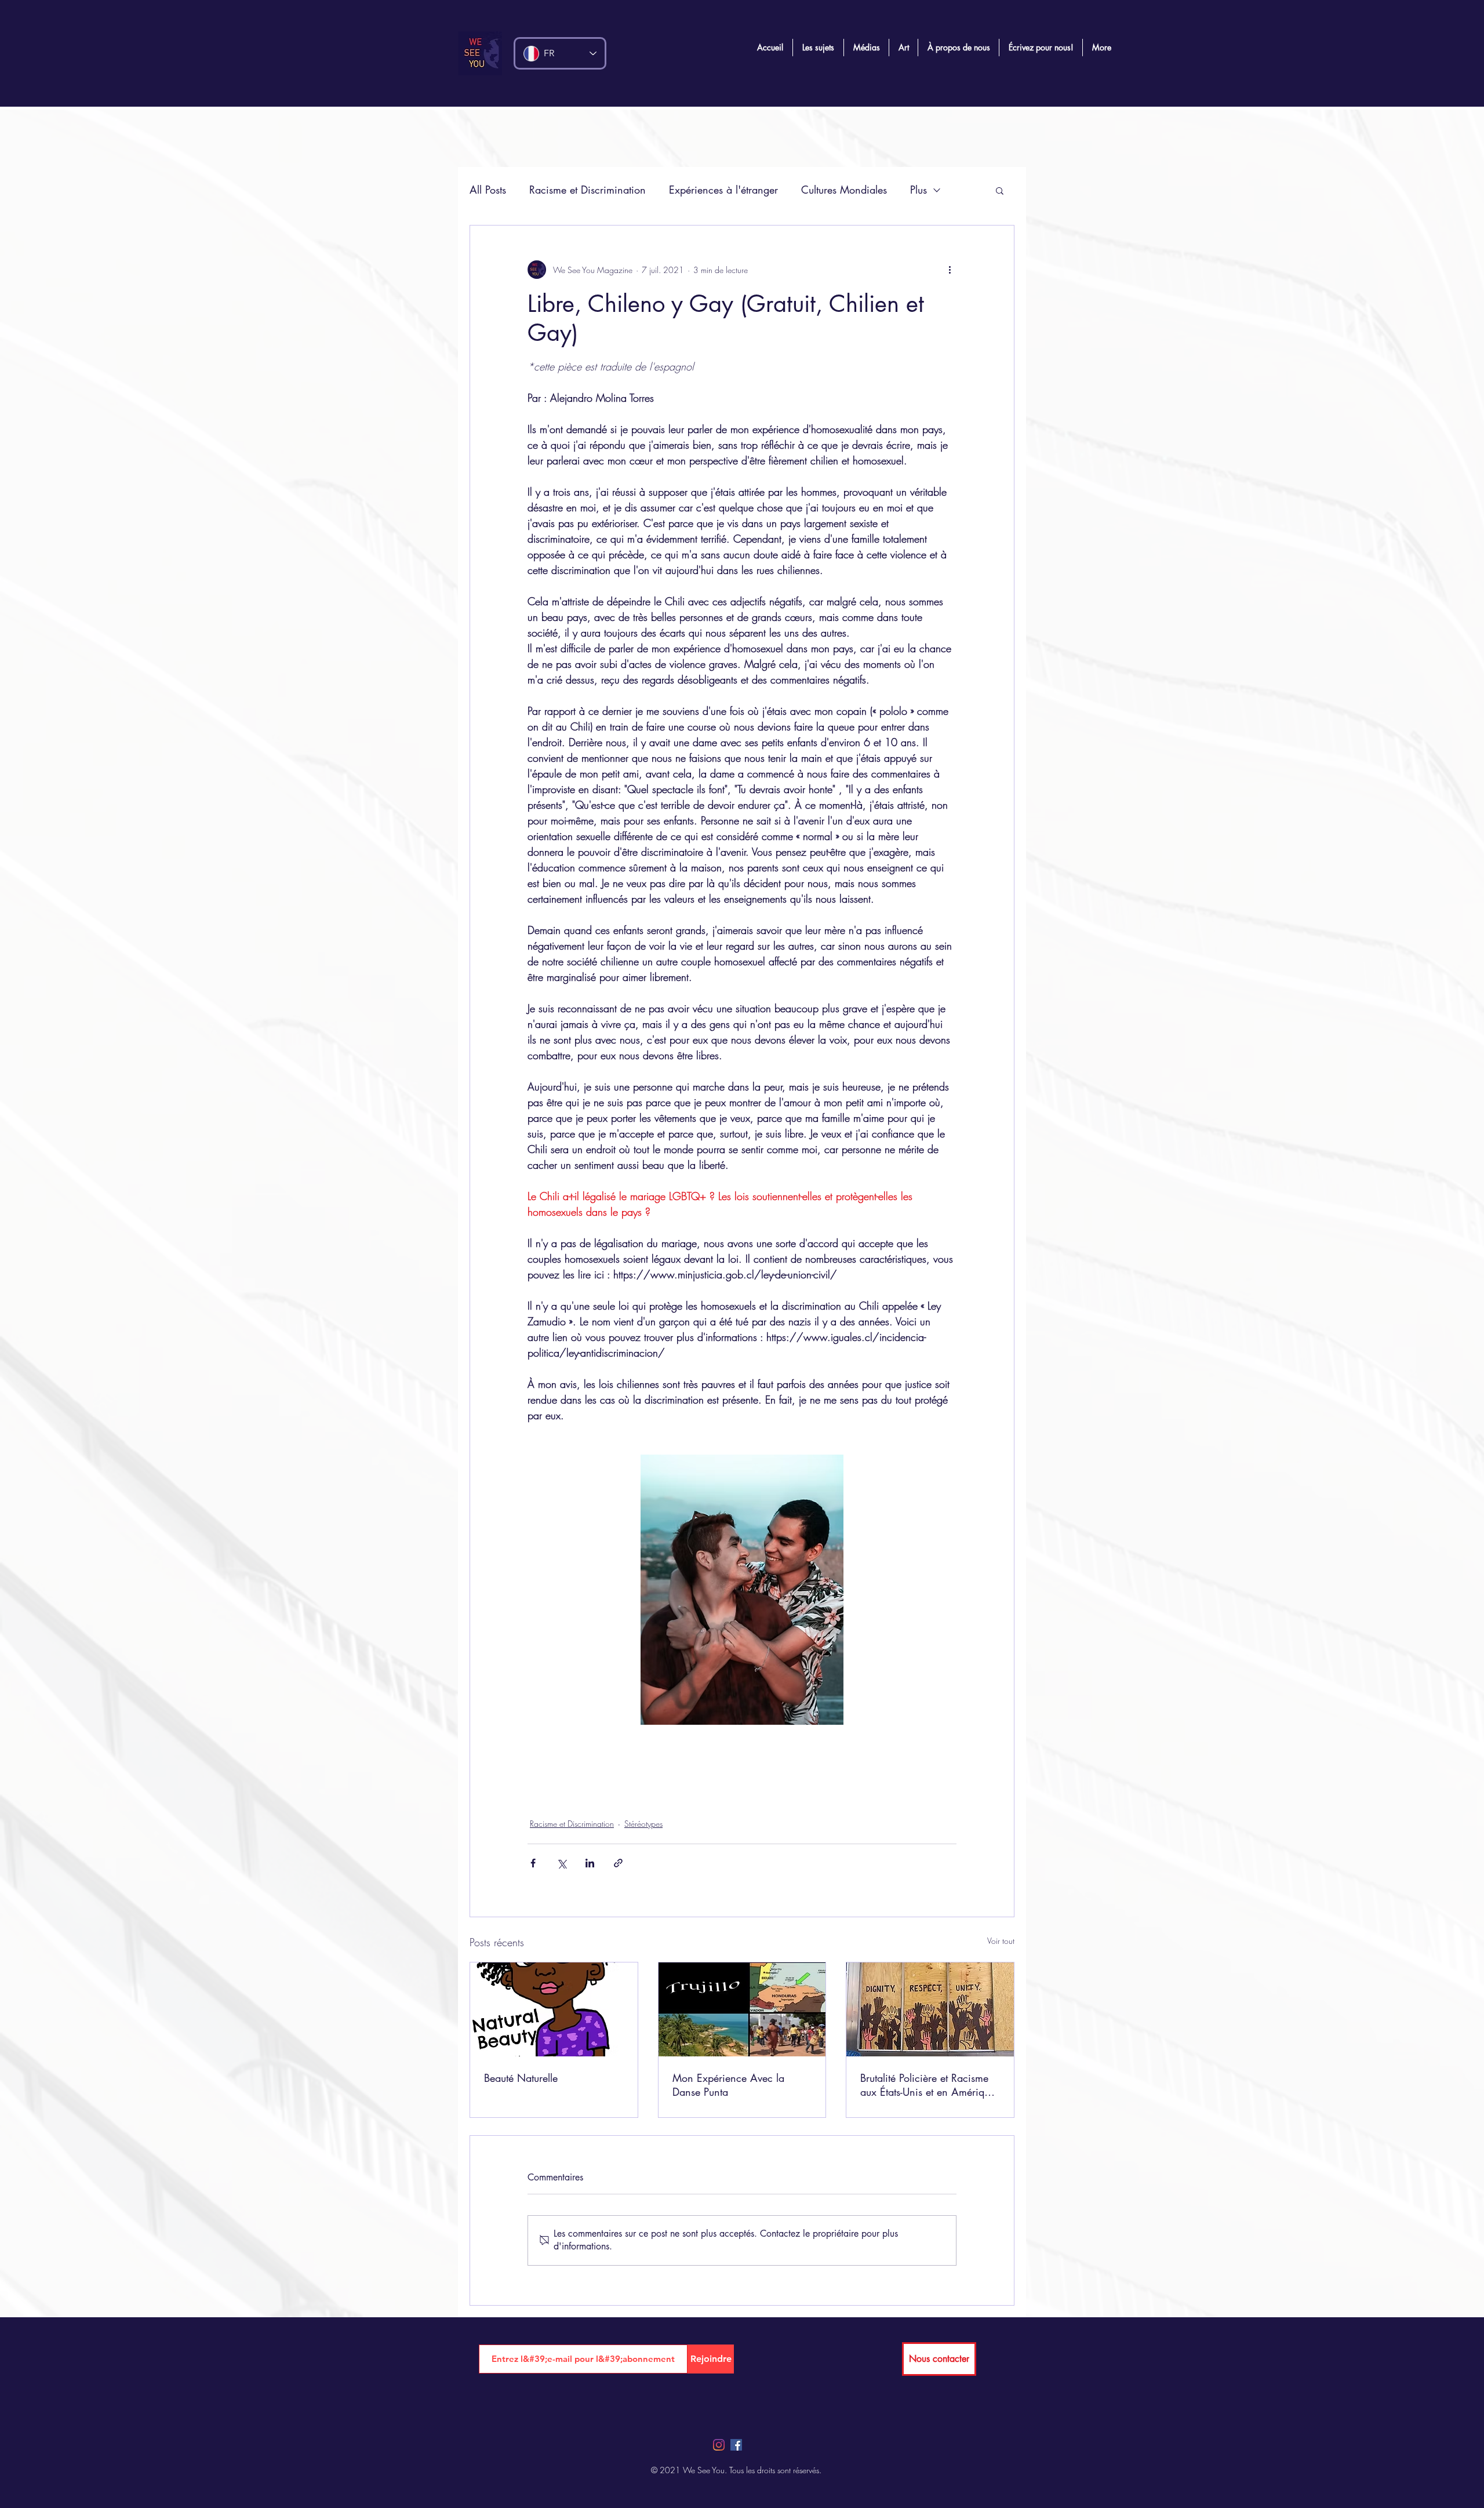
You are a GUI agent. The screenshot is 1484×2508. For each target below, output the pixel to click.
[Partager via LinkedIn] (590, 1863)
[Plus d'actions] (950, 270)
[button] (1000, 190)
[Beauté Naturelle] (554, 2009)
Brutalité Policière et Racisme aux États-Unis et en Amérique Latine (927, 2085)
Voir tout (1001, 1941)
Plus (919, 190)
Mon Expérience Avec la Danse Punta (728, 2085)
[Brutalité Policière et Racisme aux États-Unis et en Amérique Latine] (930, 2009)
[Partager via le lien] (618, 1863)
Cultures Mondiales (844, 190)
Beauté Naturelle (521, 2078)
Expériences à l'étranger (723, 190)
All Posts (488, 190)
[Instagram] (719, 2445)
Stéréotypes (643, 1824)
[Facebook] (736, 2445)
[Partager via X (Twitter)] (561, 1863)
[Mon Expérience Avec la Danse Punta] (742, 2009)
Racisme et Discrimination (588, 190)
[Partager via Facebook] (533, 1863)
